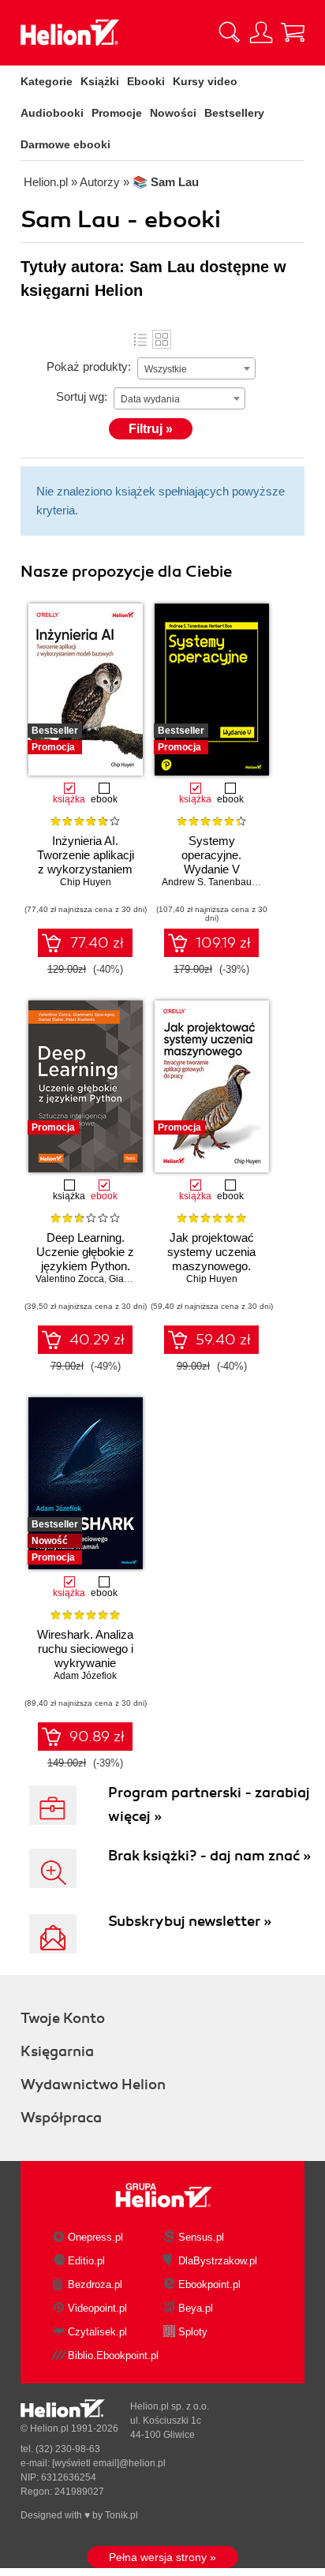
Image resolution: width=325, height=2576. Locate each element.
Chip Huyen (86, 882)
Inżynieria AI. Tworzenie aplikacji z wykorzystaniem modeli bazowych (86, 862)
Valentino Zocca (70, 1279)
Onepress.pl (95, 2237)
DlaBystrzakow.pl (218, 2261)
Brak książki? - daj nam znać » (209, 1856)
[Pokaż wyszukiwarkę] (230, 32)
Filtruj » (151, 429)
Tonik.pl (121, 2515)
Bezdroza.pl (95, 2284)
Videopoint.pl (97, 2308)
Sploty (193, 2332)
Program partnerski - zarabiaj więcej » (209, 1804)
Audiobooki (52, 113)
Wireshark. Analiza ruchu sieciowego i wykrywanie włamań (85, 1656)
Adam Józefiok (85, 1676)
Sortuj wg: (82, 396)
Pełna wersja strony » (162, 2557)
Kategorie (47, 81)
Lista (140, 339)
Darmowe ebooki (65, 144)
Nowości (173, 113)
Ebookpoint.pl (209, 2284)
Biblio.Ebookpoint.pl (113, 2355)
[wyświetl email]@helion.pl (109, 2463)
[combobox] (196, 368)
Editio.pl (86, 2261)
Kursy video (205, 81)
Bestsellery (234, 113)
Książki (100, 81)
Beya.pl (196, 2308)
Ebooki (146, 81)
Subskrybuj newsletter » (190, 1921)
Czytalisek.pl (97, 2332)
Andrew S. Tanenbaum (211, 882)
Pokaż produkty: (89, 366)
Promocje (117, 113)
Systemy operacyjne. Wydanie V (211, 855)
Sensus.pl (201, 2237)
